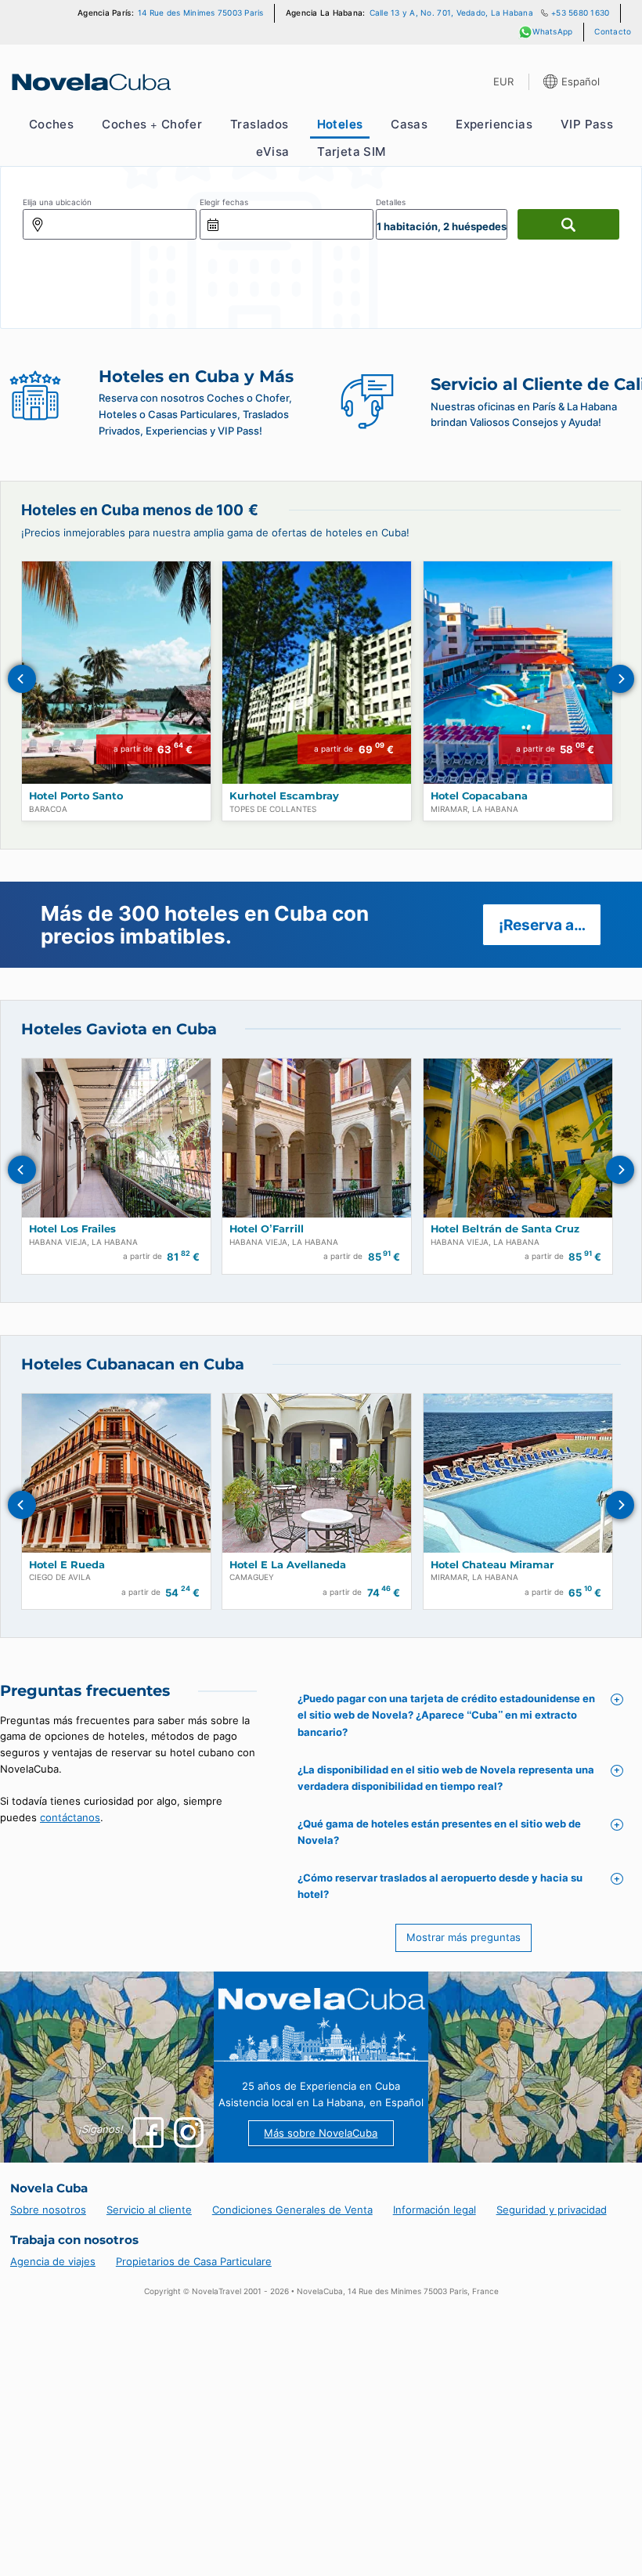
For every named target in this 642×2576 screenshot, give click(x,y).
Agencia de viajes (53, 2261)
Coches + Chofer (152, 124)
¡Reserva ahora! (550, 925)
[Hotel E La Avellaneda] (317, 1473)
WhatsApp (552, 32)
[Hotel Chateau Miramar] (518, 1473)
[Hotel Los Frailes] (116, 1138)
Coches (51, 124)
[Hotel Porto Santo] (116, 673)
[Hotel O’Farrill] (317, 1138)
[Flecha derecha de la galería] (620, 679)
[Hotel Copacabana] (518, 673)
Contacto (613, 32)
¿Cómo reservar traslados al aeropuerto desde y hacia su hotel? (440, 1886)
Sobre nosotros (48, 2210)
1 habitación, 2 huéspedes (442, 226)
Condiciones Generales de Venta (292, 2210)
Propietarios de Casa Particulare (194, 2261)
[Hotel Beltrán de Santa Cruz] (518, 1138)
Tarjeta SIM (351, 152)
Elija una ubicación (57, 202)
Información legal (435, 2210)
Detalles (391, 202)
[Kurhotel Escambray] (317, 673)
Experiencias (494, 124)
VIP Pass (587, 124)
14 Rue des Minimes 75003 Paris (201, 13)
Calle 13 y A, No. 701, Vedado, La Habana (451, 13)
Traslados (260, 124)
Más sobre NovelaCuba (321, 2133)
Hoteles (340, 124)
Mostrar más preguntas (463, 1937)
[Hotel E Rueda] (116, 1473)
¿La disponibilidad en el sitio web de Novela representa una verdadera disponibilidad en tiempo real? (446, 1778)
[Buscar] (568, 224)
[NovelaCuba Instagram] (189, 2132)
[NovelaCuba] (90, 82)
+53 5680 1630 (580, 13)
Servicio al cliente (149, 2210)
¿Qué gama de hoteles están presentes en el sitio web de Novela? (439, 1832)
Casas (409, 124)
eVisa (272, 152)
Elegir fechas (224, 202)
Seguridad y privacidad (552, 2210)
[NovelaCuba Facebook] (148, 2132)
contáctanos (70, 1817)
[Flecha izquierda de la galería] (22, 679)
